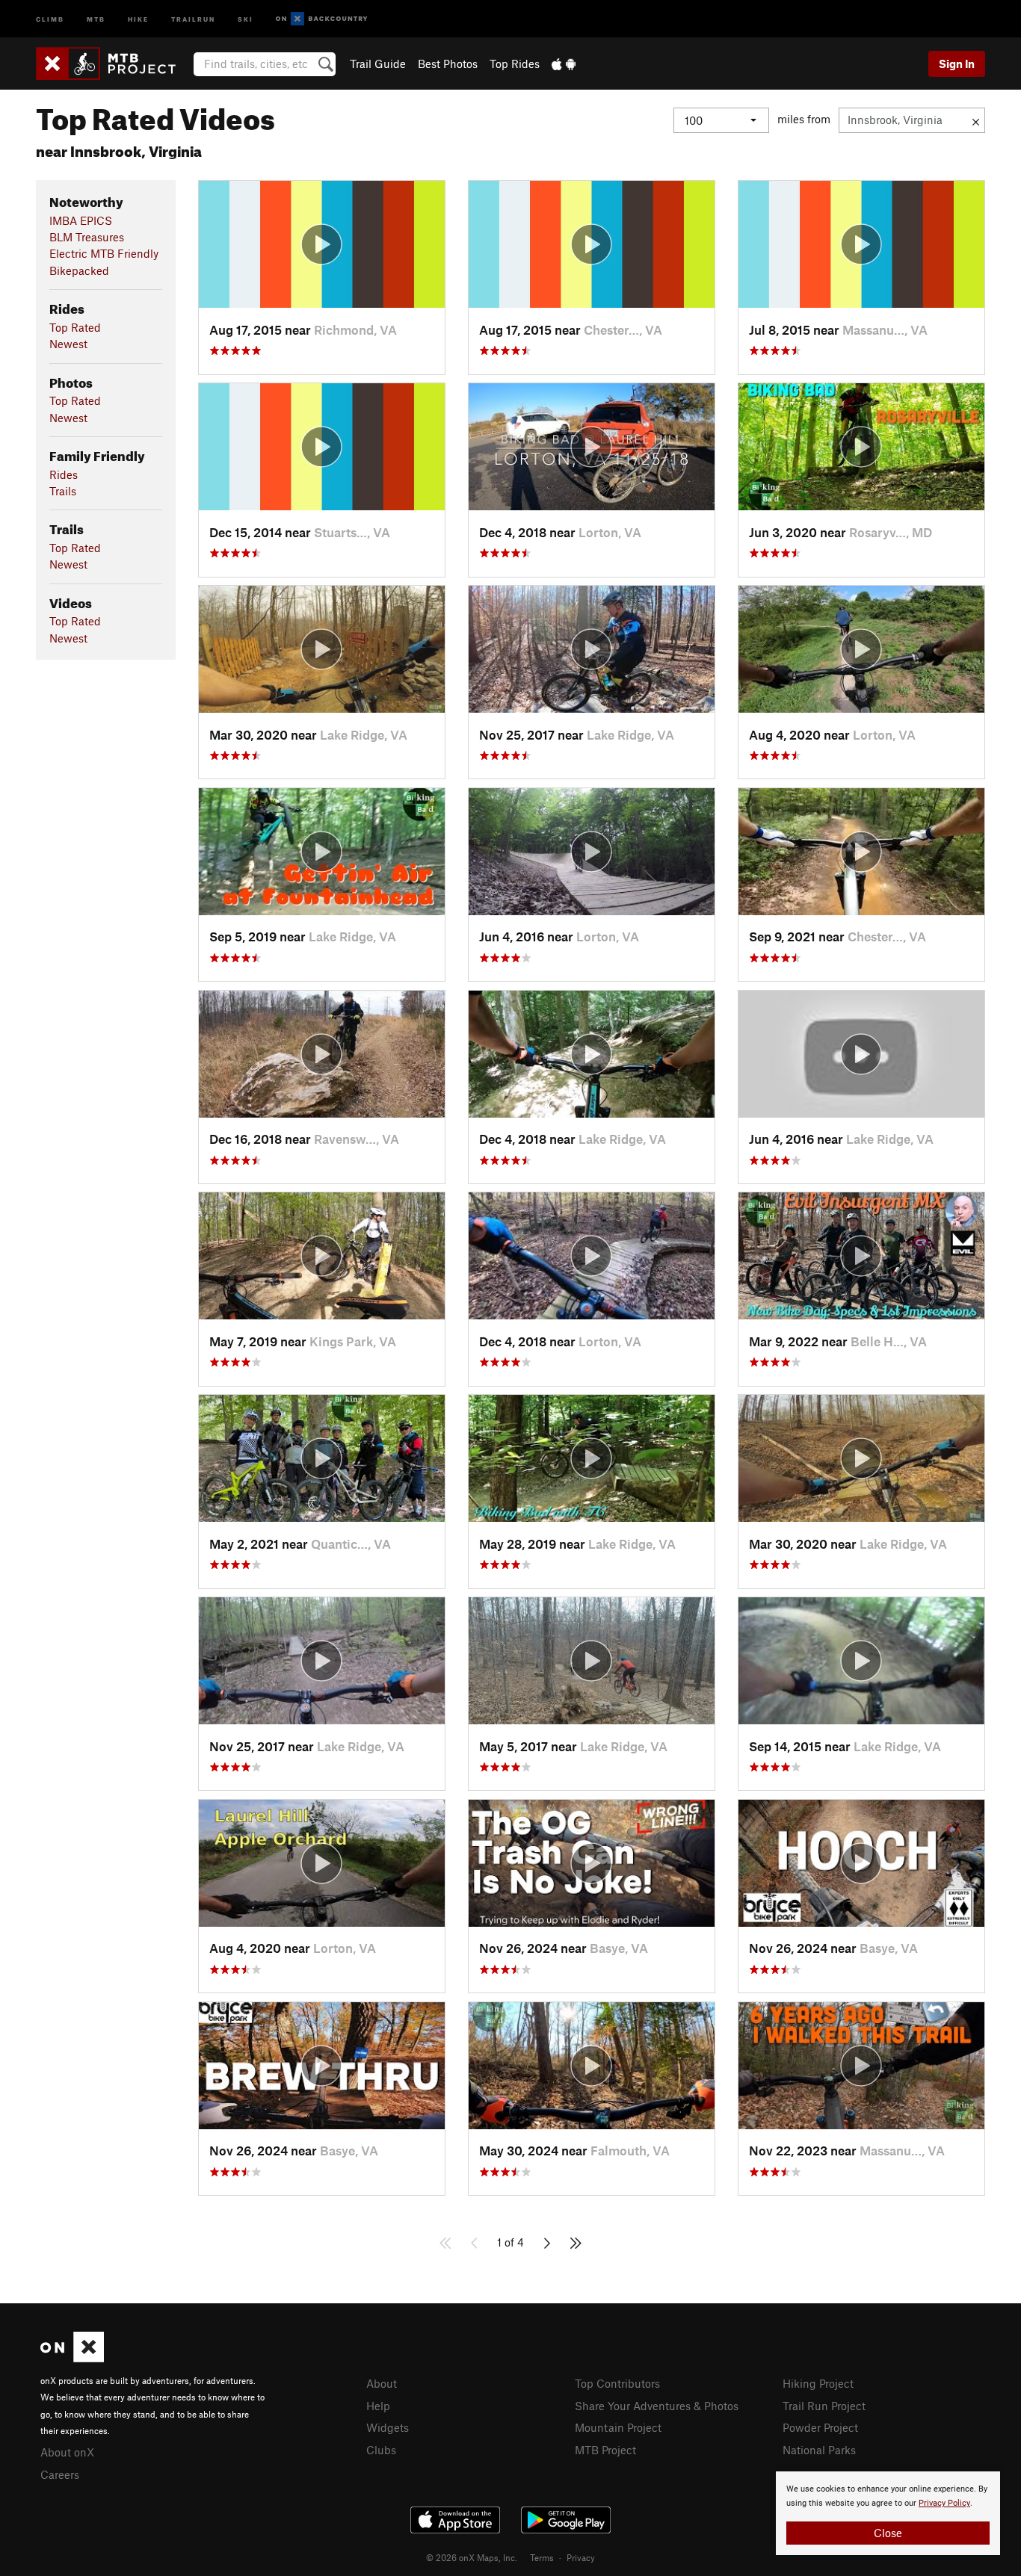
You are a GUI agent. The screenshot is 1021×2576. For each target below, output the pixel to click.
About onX (67, 2452)
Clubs (381, 2450)
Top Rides (515, 64)
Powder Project (820, 2427)
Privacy (581, 2557)
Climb (50, 18)
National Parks (819, 2450)
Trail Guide (378, 64)
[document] (888, 2513)
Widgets (388, 2427)
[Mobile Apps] (564, 64)
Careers (60, 2474)
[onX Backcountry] (322, 19)
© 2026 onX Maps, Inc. (472, 2557)
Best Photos (448, 64)
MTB (96, 18)
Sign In (957, 64)
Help (378, 2406)
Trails (63, 491)
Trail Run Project (824, 2406)
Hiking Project (818, 2383)
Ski (246, 18)
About (382, 2383)
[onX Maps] (72, 2358)
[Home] (113, 64)
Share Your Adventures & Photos (657, 2406)
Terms (542, 2557)
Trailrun (193, 18)
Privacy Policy (944, 2503)
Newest (68, 344)
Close (888, 2533)
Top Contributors (617, 2383)
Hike (138, 18)
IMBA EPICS (81, 220)
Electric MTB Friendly (104, 253)
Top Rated (75, 327)
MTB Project (605, 2450)
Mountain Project (618, 2427)
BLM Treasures (87, 237)
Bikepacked (79, 270)
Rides (64, 474)
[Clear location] (976, 120)
